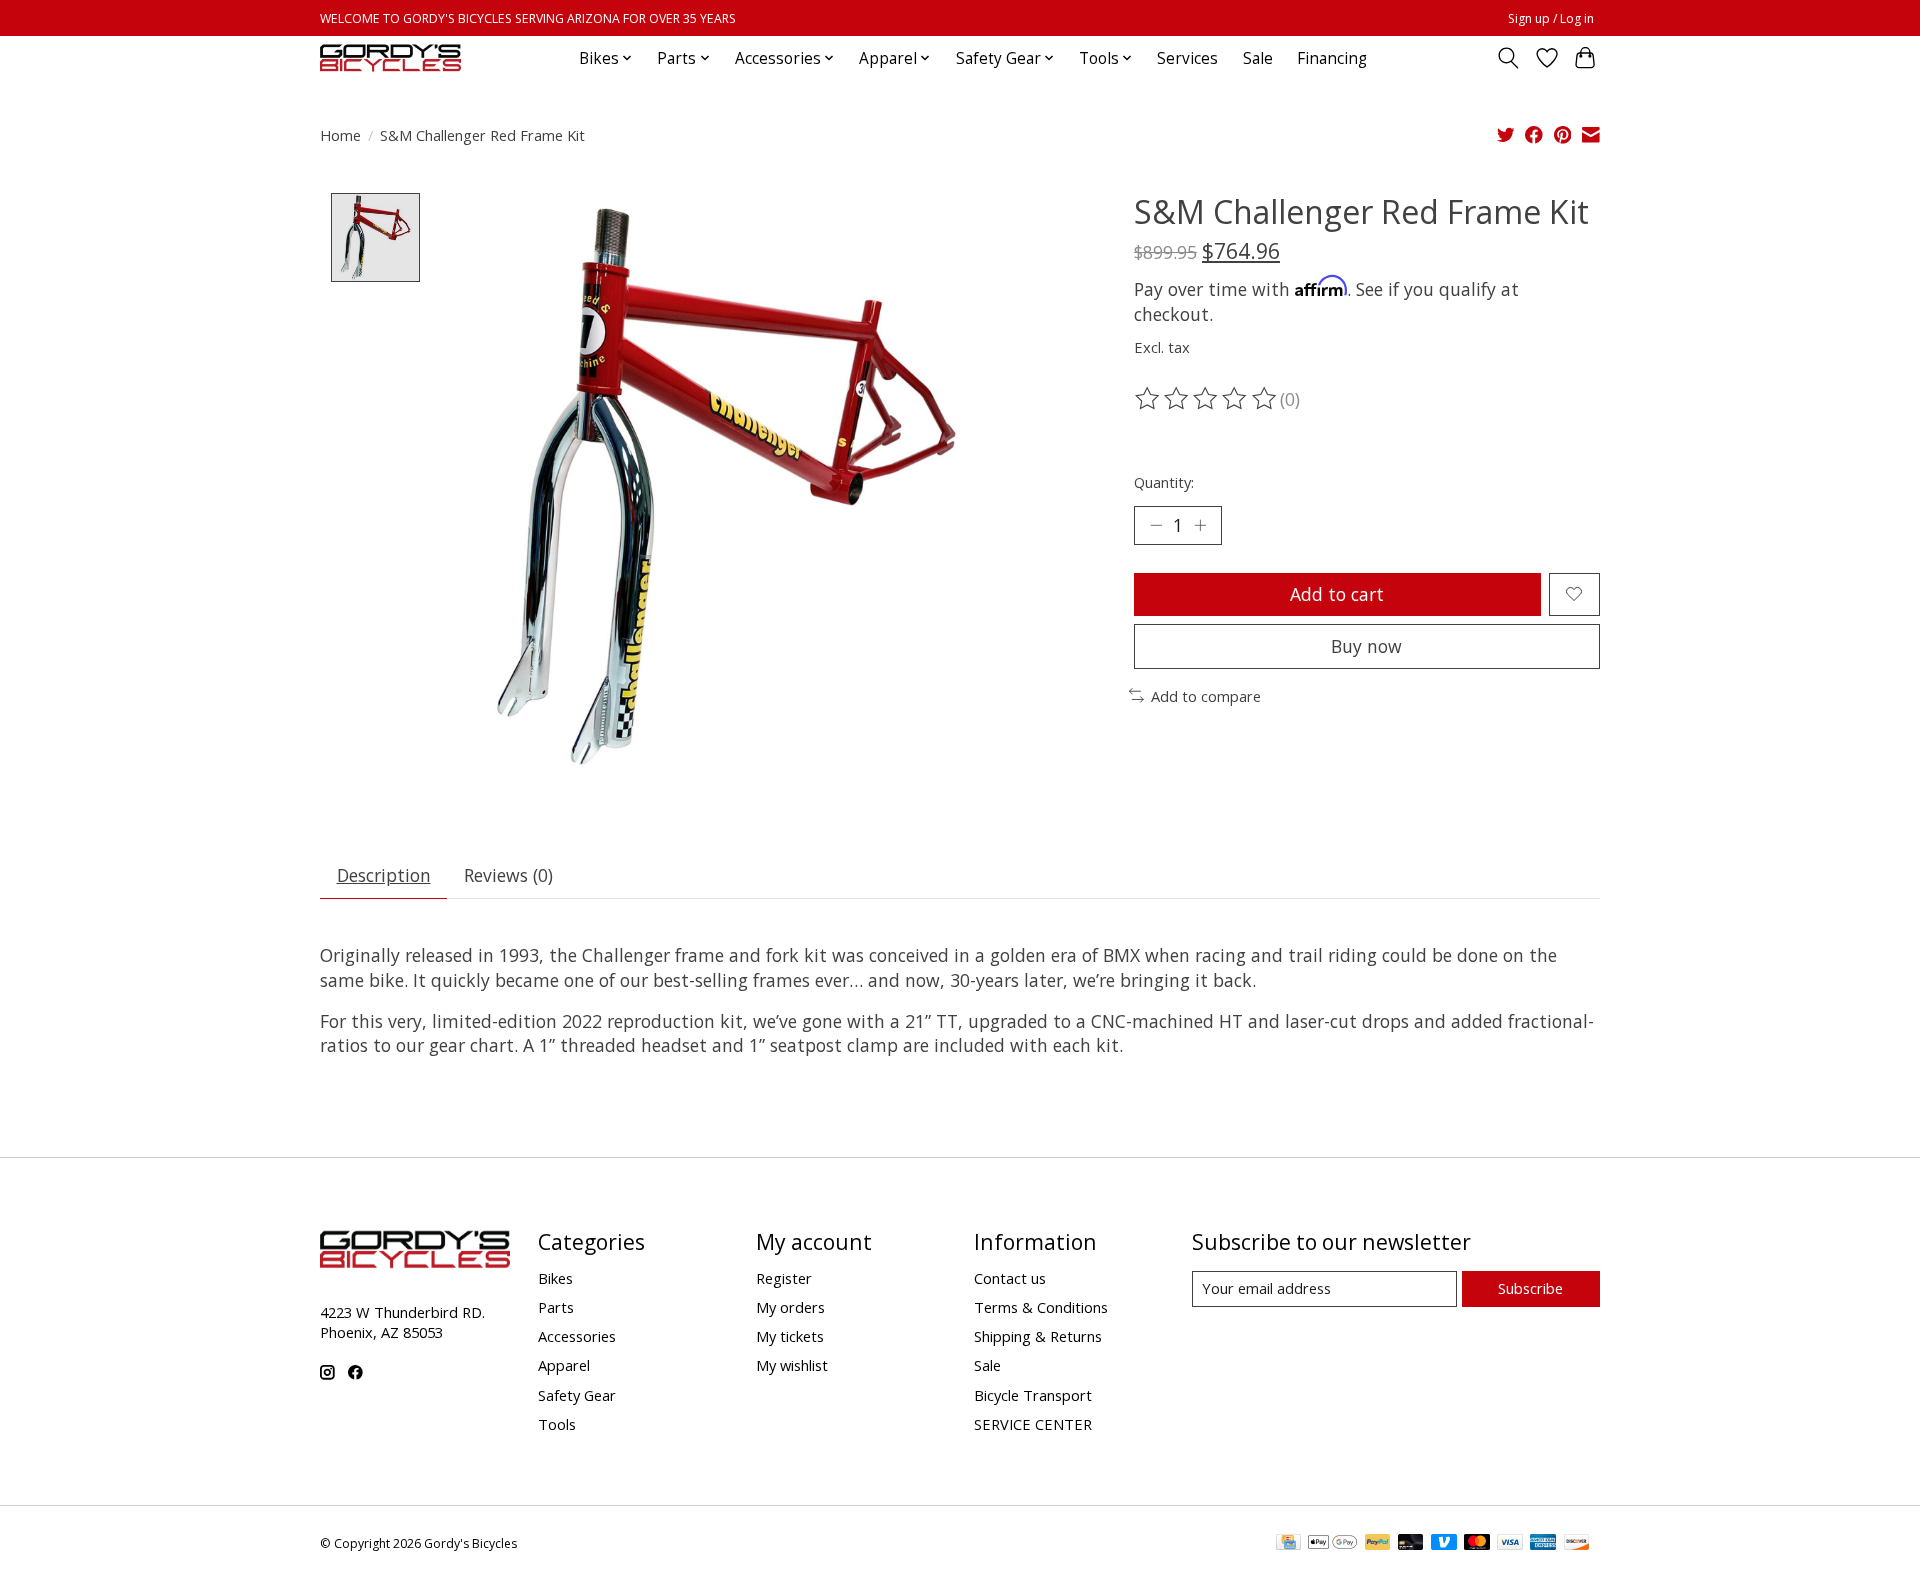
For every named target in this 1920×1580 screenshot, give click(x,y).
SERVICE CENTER (1033, 1424)
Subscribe (1530, 1288)
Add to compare (1206, 696)
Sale (1258, 58)
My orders (790, 1307)
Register (784, 1278)
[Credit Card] (1288, 1544)
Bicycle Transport (1033, 1395)
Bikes (555, 1278)
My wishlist (792, 1365)
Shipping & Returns (1038, 1336)
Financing (1332, 58)
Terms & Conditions (1041, 1307)
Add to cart (1337, 594)
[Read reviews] (1207, 399)
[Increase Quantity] (1200, 525)
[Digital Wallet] (1332, 1544)
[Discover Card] (1577, 1544)
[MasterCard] (1477, 1544)
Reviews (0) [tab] (508, 875)
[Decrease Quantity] (1156, 525)
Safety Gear (577, 1395)
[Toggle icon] (1508, 58)
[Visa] (1510, 1544)
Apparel (564, 1365)
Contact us (1010, 1278)
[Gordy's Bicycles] (390, 58)
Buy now (1366, 646)
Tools (557, 1424)
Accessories (577, 1336)
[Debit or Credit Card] (1411, 1544)
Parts (556, 1307)
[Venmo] (1444, 1544)
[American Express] (1543, 1544)
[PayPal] (1378, 1544)
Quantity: (1164, 482)
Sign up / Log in (1551, 18)
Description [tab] (384, 875)
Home (340, 135)
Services (1187, 58)
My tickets (790, 1336)
